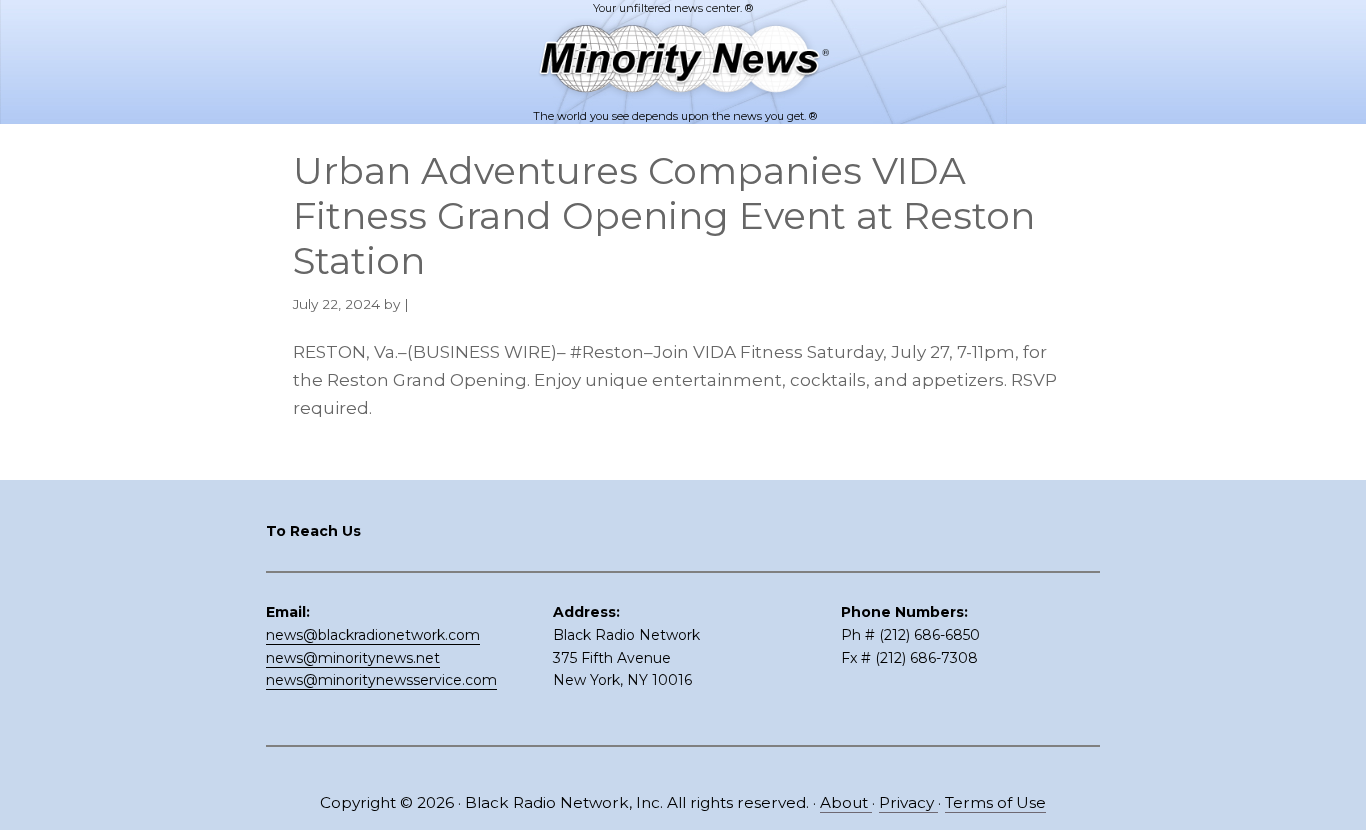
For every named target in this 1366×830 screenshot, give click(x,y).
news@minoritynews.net (353, 658)
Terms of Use (995, 802)
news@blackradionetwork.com (373, 635)
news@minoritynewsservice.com (381, 680)
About (846, 802)
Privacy (908, 802)
